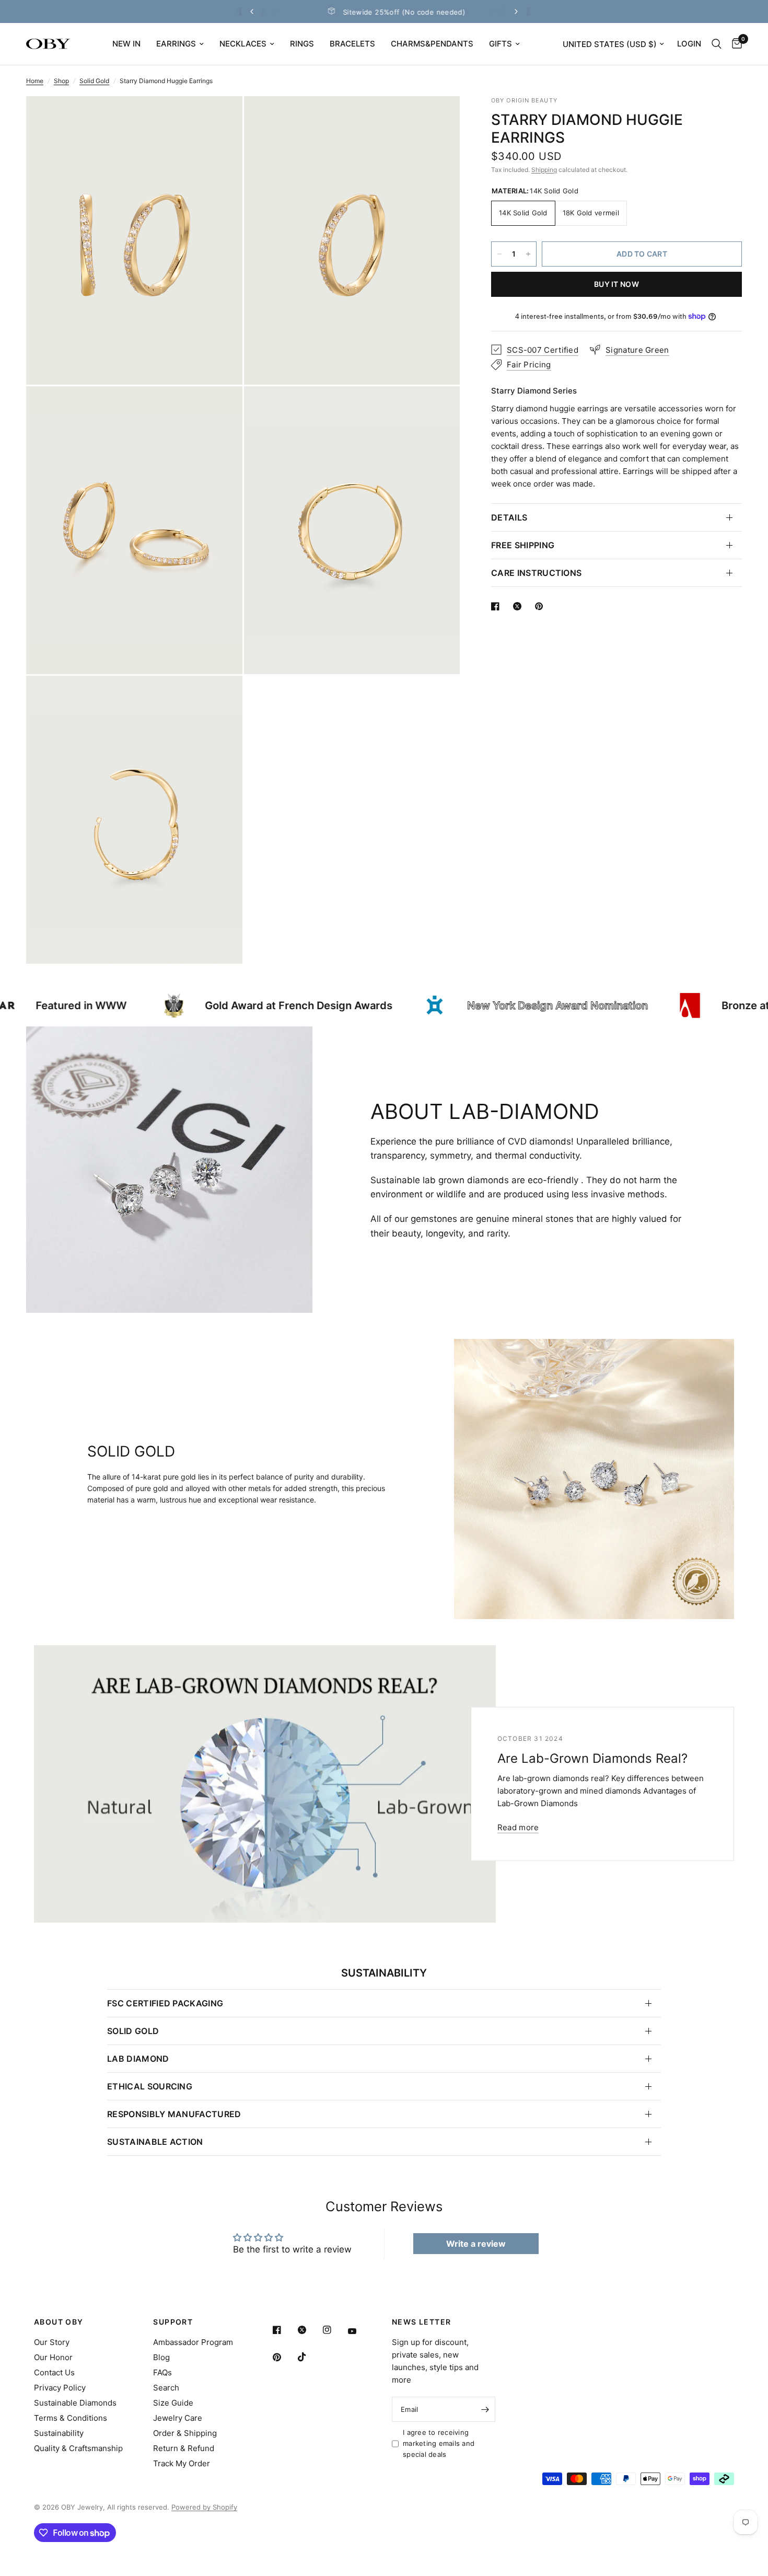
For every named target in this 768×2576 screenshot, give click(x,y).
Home (35, 81)
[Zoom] (220, 118)
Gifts (501, 44)
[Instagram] (334, 2330)
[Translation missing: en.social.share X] (519, 606)
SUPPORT (173, 2322)
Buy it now (616, 284)
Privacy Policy (60, 2388)
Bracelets (352, 44)
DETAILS (509, 517)
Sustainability (59, 2433)
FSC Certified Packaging (165, 2003)
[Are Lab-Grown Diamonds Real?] (265, 1784)
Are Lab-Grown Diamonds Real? (592, 1758)
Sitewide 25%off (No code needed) (311, 12)
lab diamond (138, 2059)
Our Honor (53, 2357)
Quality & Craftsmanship (78, 2448)
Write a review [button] (476, 2244)
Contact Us (54, 2372)
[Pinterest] (284, 2357)
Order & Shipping (185, 2433)
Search (166, 2388)
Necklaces (243, 44)
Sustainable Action (155, 2142)
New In (126, 44)
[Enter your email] (485, 2409)
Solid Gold (94, 81)
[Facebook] (284, 2330)
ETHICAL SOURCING (150, 2086)
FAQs (162, 2372)
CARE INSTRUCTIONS (536, 573)
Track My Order (182, 2463)
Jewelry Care (178, 2418)
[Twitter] (309, 2330)
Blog (161, 2357)
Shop (61, 81)
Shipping (544, 170)
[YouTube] (359, 2331)
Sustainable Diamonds (75, 2403)
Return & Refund (184, 2448)
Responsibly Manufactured (174, 2114)
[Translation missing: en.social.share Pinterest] (541, 606)
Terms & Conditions (71, 2418)
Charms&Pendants (432, 44)
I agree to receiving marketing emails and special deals (439, 2443)
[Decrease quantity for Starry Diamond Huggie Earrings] (499, 254)
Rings (302, 44)
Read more (518, 1827)
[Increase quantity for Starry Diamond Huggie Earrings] (528, 254)
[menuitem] (126, 44)
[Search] (717, 44)
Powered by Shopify (204, 2507)
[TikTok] (309, 2357)
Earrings (176, 44)
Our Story (52, 2342)
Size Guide (173, 2403)
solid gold (133, 2031)
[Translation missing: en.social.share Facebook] (497, 606)
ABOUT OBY (59, 2322)
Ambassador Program (193, 2342)
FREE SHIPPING (523, 545)
